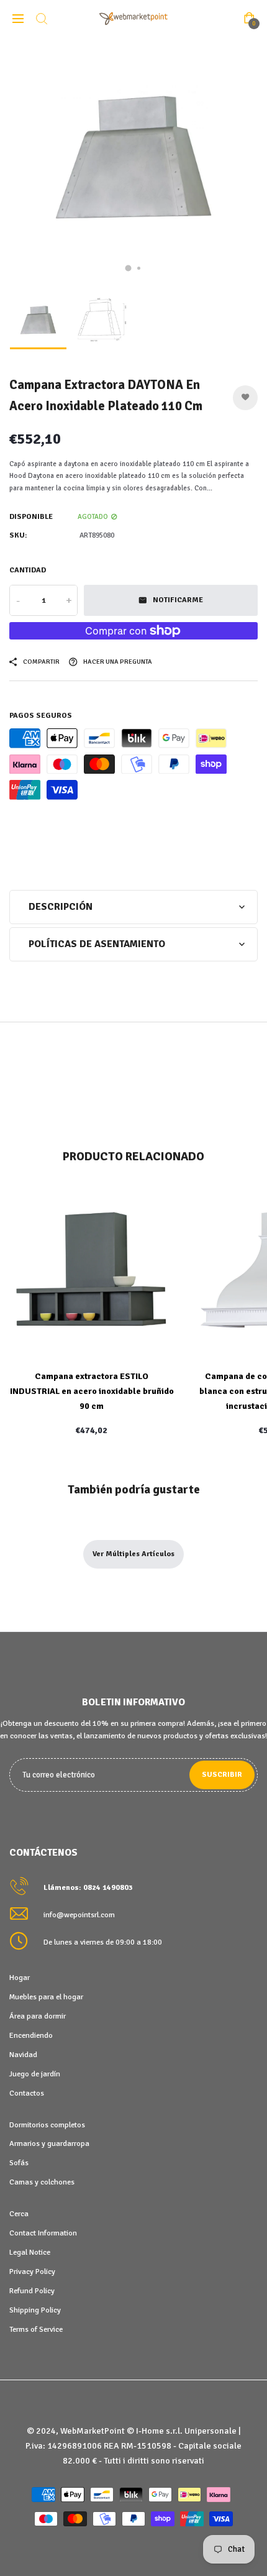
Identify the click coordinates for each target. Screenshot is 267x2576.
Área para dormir (38, 2016)
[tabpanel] (133, 162)
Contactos (27, 2093)
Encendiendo (31, 2035)
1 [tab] (129, 268)
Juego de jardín (35, 2074)
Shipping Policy (35, 2310)
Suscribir (222, 1775)
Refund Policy (32, 2291)
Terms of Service (36, 2329)
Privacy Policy (32, 2271)
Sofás (19, 2163)
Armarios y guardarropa (49, 2143)
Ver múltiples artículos (133, 1554)
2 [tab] (139, 268)
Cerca (19, 2214)
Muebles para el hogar (46, 1997)
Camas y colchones (42, 2182)
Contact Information (43, 2233)
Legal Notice (30, 2252)
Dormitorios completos (47, 2125)
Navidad (23, 2055)
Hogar (20, 1978)
